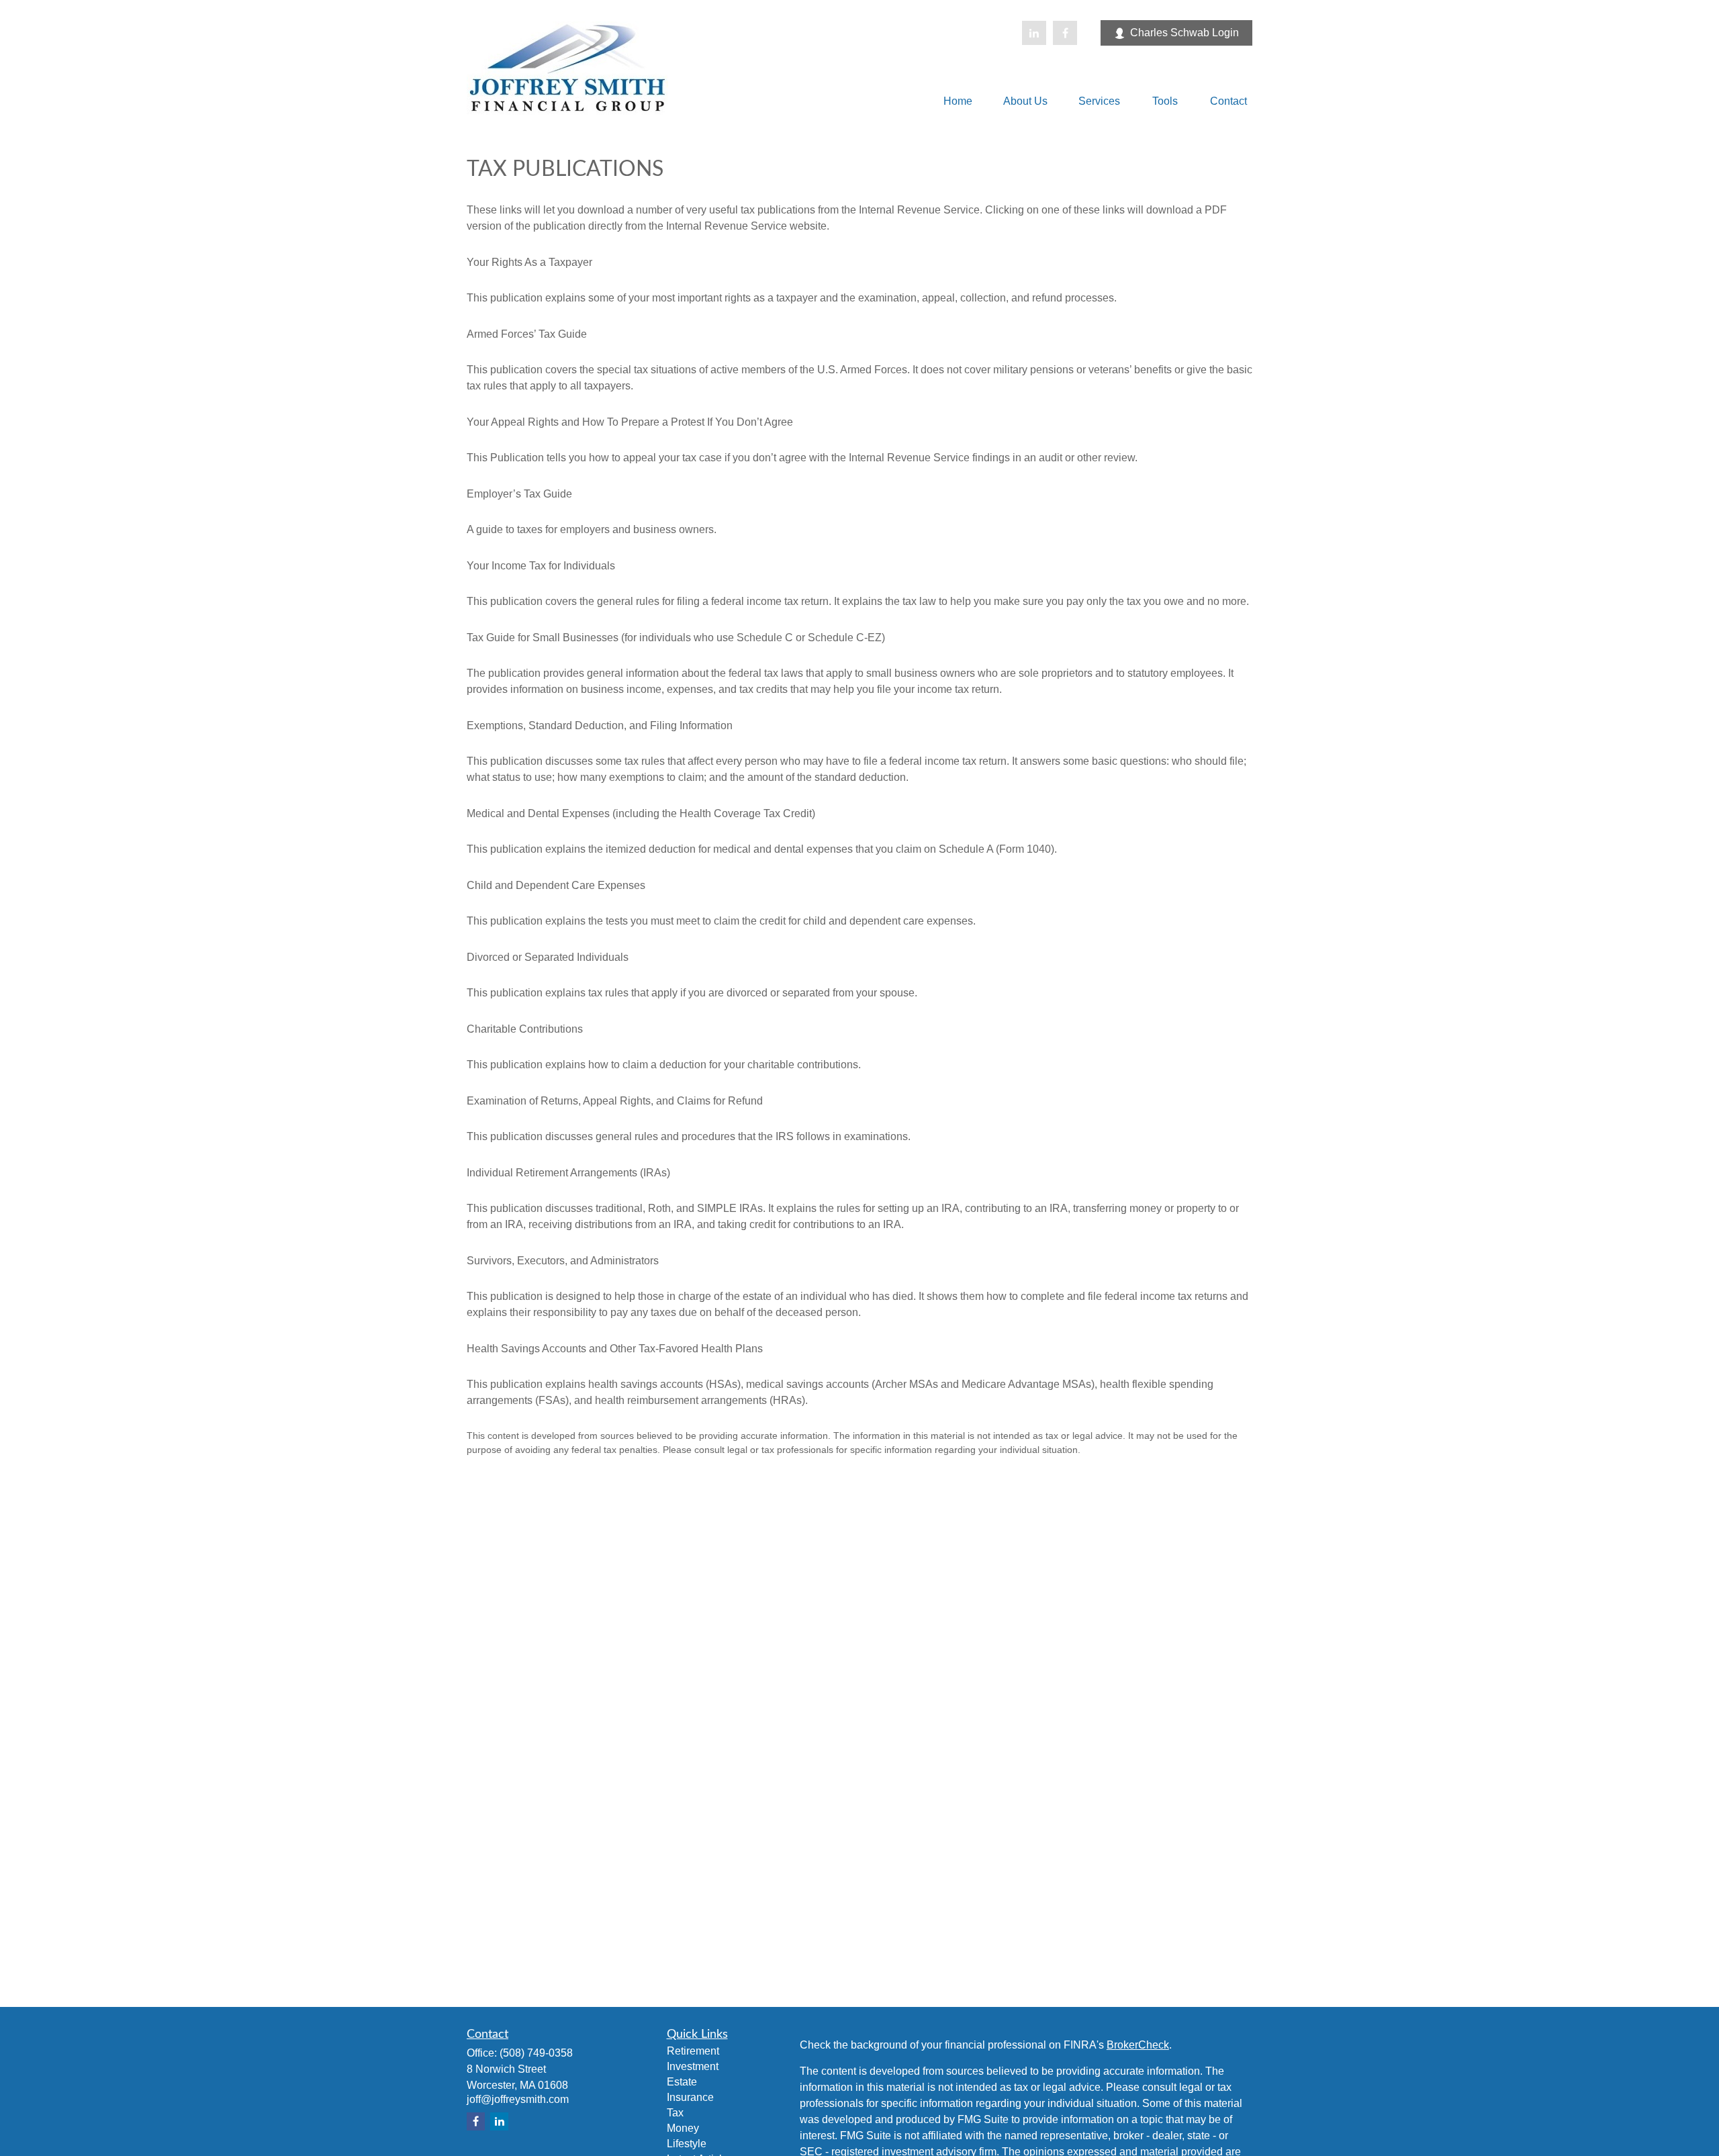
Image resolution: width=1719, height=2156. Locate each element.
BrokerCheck (1138, 2045)
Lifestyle (687, 2144)
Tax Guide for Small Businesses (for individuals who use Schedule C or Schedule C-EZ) (676, 638)
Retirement (693, 2051)
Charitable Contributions (525, 1029)
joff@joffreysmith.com (518, 2099)
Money (683, 2128)
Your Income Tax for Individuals (541, 566)
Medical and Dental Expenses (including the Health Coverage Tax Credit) (641, 813)
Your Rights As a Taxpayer (529, 262)
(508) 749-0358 (536, 2053)
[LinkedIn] (1034, 33)
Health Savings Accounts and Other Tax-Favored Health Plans (615, 1349)
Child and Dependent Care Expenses (556, 885)
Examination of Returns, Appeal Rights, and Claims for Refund (615, 1101)
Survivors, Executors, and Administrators (563, 1261)
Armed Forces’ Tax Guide (527, 334)
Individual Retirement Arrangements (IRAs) (568, 1173)
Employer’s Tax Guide (519, 494)
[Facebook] (1065, 33)
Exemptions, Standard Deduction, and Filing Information (600, 725)
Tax (675, 2113)
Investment (693, 2066)
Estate (682, 2082)
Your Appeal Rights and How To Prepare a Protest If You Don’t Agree (630, 422)
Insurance (690, 2097)
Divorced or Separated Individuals (548, 957)
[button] (958, 101)
